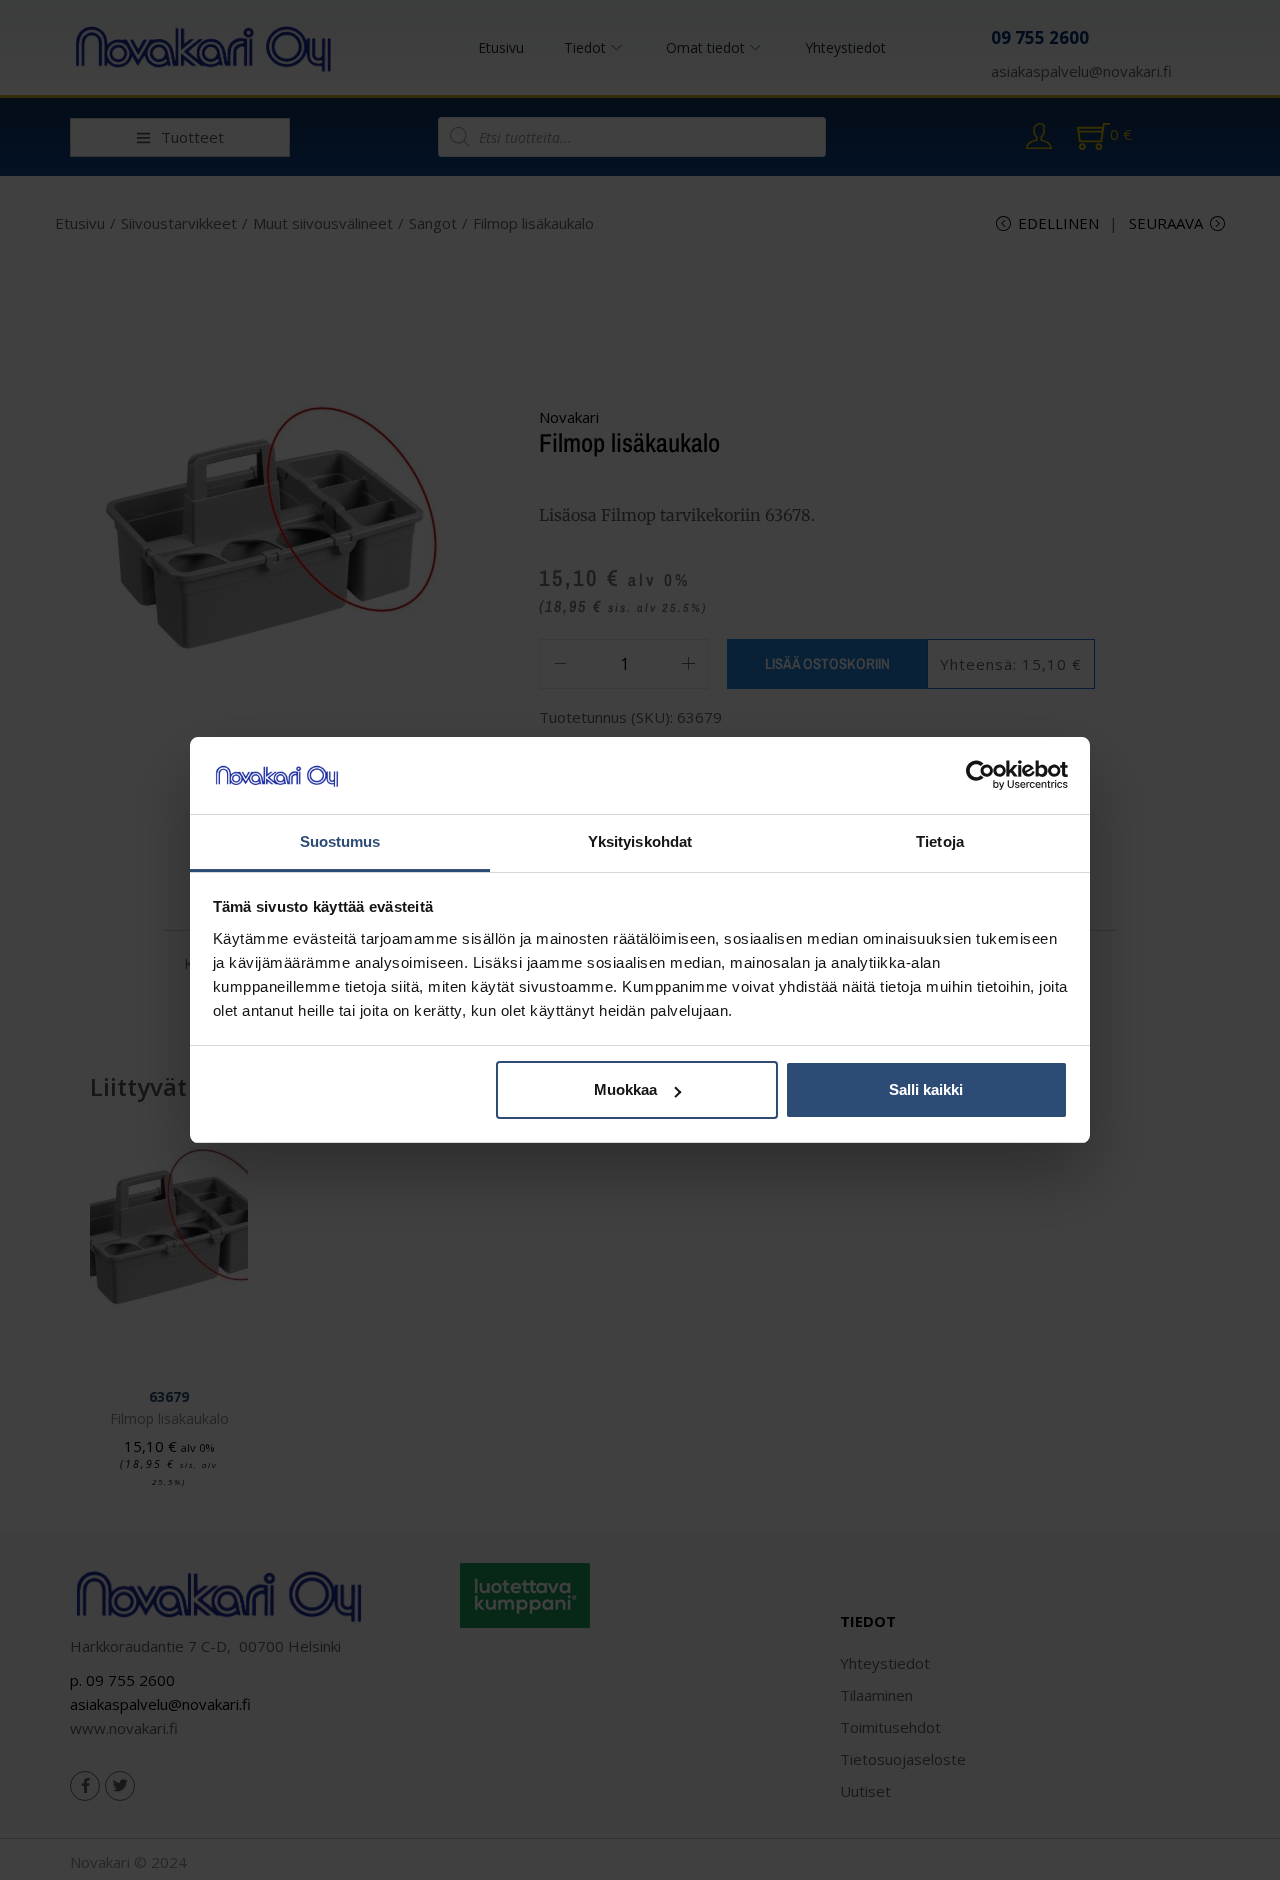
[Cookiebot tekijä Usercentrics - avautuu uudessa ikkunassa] (980, 776)
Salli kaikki (926, 1089)
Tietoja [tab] (940, 841)
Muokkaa (625, 1089)
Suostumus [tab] (340, 841)
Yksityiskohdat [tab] (640, 841)
